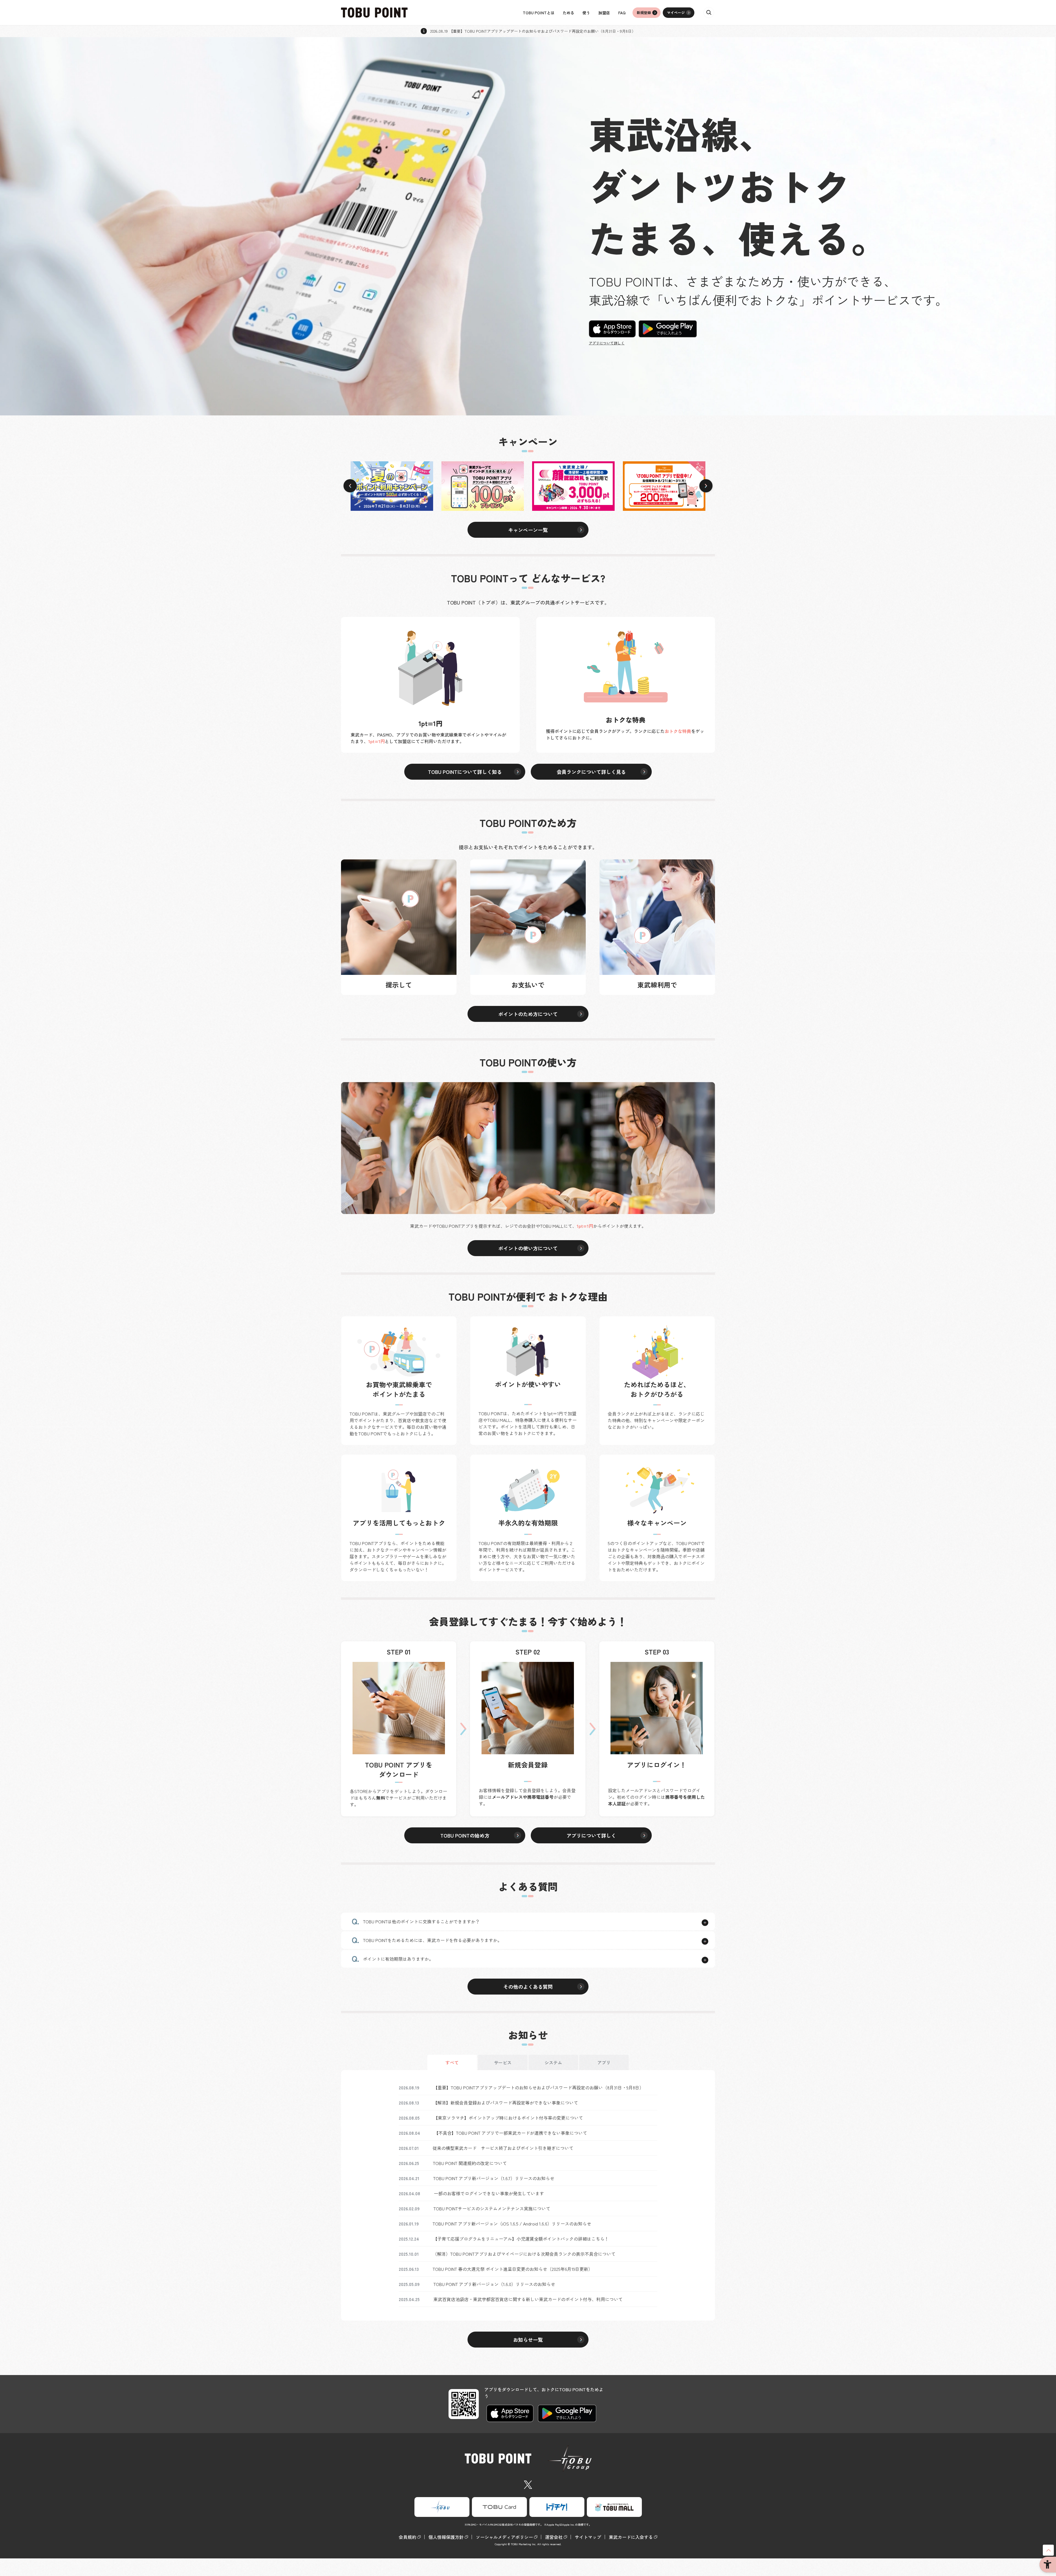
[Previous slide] (350, 486)
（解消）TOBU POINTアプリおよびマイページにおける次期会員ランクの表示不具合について (524, 2254)
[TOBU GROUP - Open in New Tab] (442, 2507)
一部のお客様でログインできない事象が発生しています (489, 2193)
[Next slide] (706, 486)
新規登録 (644, 13)
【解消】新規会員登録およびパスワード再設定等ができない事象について (505, 2103)
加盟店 (604, 13)
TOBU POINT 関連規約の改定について (470, 2163)
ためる (568, 13)
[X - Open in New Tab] (528, 2484)
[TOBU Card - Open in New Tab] (499, 2507)
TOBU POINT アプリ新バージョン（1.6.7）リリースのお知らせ (494, 2178)
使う (586, 13)
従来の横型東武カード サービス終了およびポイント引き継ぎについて (503, 2148)
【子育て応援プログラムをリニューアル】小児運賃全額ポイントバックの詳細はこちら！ (521, 2239)
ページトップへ (1048, 2550)
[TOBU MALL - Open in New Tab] (614, 2507)
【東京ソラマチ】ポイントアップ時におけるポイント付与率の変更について (508, 2118)
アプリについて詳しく (607, 343)
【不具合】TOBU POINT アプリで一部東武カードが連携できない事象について (511, 2133)
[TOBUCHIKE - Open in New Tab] (557, 2507)
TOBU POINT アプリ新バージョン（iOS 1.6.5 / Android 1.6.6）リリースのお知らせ (512, 2224)
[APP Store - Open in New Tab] (612, 328)
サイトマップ (588, 2537)
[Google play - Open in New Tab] (668, 328)
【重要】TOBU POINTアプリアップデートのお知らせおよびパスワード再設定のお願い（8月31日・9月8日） (538, 2087)
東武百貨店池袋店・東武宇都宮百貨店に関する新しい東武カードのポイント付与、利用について (528, 2299)
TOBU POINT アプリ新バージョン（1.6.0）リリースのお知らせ (494, 2284)
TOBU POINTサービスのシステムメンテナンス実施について (492, 2208)
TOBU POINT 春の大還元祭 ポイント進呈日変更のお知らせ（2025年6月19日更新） (513, 2269)
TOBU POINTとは (539, 13)
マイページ (676, 13)
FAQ (622, 13)
